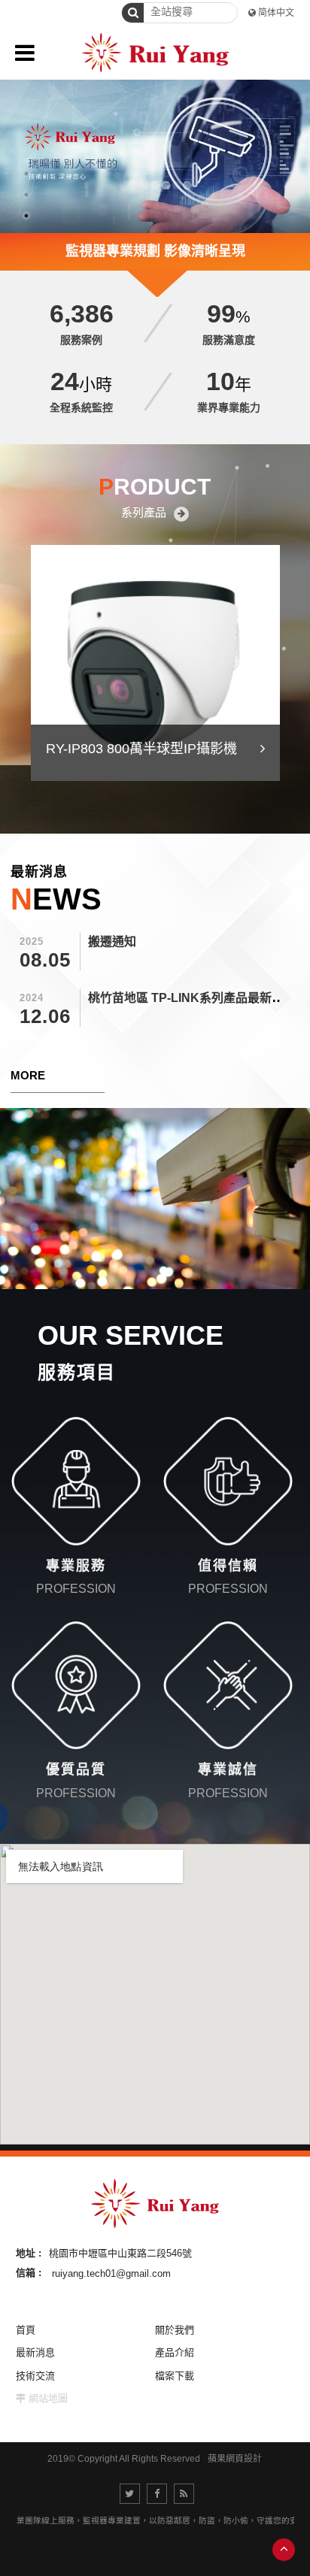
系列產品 (144, 512)
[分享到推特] (130, 2494)
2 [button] (26, 195)
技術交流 (35, 2376)
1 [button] (26, 174)
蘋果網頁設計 (235, 2459)
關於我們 (175, 2330)
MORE (28, 1075)
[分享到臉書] (157, 2494)
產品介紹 (175, 2352)
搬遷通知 (112, 941)
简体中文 (276, 13)
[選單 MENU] (25, 53)
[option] (155, 124)
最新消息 (35, 2352)
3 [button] (26, 216)
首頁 (26, 2330)
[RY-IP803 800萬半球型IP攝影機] (155, 663)
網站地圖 (48, 2398)
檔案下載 (175, 2376)
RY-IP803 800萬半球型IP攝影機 (141, 749)
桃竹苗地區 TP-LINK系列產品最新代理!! (196, 998)
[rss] (184, 2494)
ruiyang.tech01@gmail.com (111, 2273)
